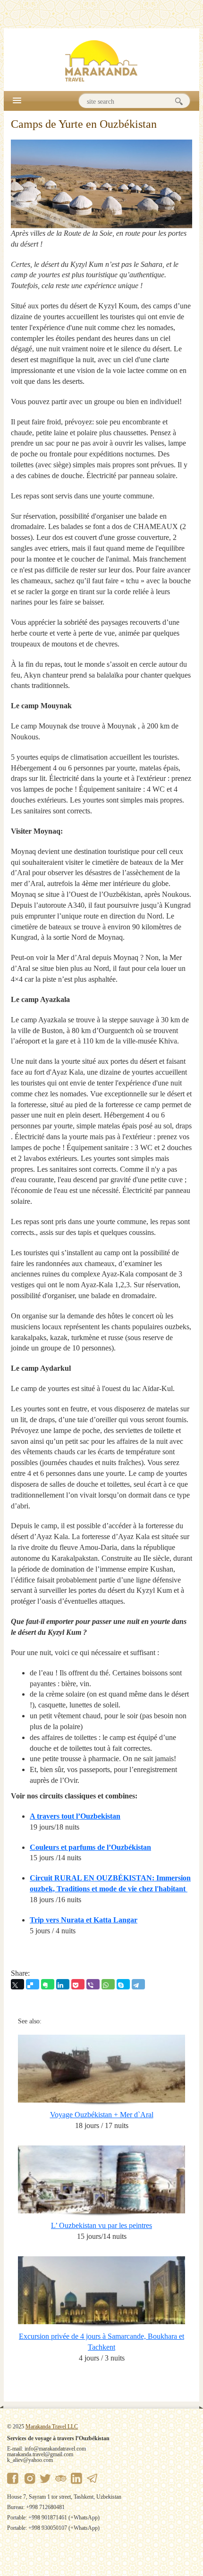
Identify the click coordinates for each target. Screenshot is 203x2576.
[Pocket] (78, 1984)
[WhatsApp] (108, 1984)
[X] (17, 1984)
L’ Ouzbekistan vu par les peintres (101, 2225)
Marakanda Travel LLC (52, 2427)
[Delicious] (33, 1984)
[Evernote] (48, 1984)
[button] (17, 100)
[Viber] (93, 1984)
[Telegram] (138, 1984)
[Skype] (123, 1984)
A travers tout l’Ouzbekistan (75, 1816)
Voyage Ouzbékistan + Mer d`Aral (102, 2115)
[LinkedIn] (63, 1984)
